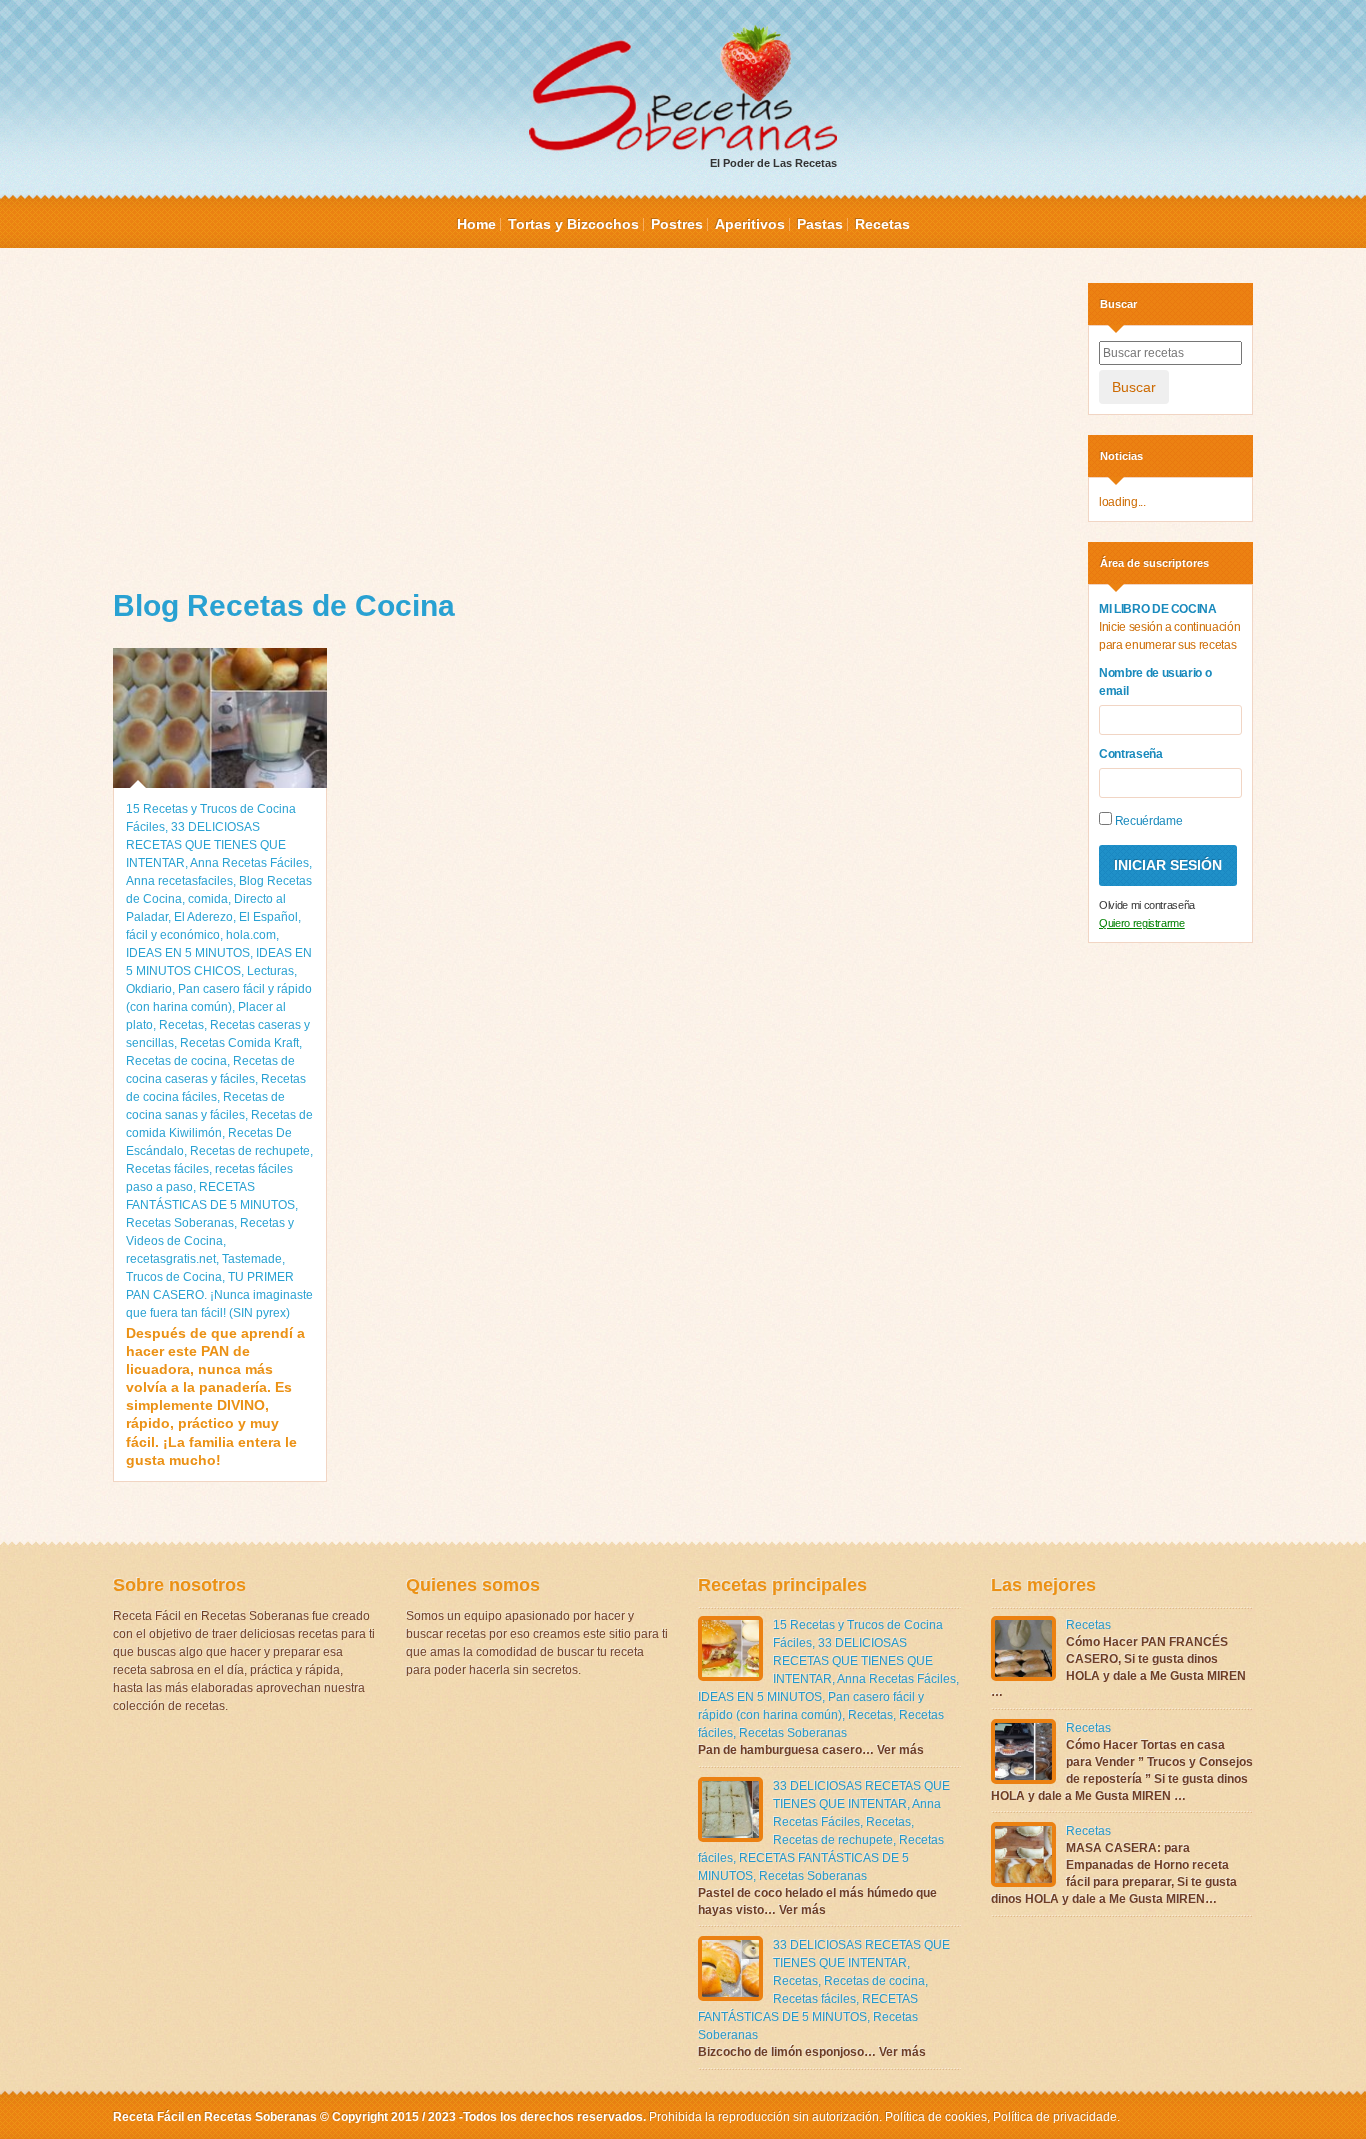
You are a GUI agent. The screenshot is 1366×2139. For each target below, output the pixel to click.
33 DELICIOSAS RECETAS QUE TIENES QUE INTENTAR (206, 845)
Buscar (1134, 387)
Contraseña (1131, 754)
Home (476, 224)
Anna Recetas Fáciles (249, 863)
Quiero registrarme (1142, 923)
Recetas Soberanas (180, 1223)
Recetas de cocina (176, 1061)
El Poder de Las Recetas (773, 163)
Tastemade (252, 1259)
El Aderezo (203, 917)
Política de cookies (936, 2117)
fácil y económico (173, 935)
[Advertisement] (585, 423)
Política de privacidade (1053, 2117)
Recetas (882, 224)
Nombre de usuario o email (1155, 682)
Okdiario (149, 989)
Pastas (820, 224)
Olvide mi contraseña (1147, 905)
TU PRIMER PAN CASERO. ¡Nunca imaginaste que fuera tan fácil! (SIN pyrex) (219, 1295)
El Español (268, 917)
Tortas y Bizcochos (573, 224)
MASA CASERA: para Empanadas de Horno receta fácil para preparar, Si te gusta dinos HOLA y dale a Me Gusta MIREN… (1114, 1873)
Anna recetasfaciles (179, 881)
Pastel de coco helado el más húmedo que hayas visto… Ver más (817, 1901)
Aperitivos (750, 224)
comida (208, 899)
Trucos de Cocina (174, 1277)
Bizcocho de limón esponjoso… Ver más (812, 2052)
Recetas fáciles (167, 1169)
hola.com (251, 935)
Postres (677, 224)
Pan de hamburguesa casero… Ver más (811, 1750)
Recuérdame (1147, 821)
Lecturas (270, 971)
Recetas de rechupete (250, 1151)
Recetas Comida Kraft (239, 1043)
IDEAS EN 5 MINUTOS (188, 953)
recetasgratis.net (171, 1259)
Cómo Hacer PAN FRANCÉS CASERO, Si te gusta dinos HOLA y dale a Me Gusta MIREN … (1118, 1667)
